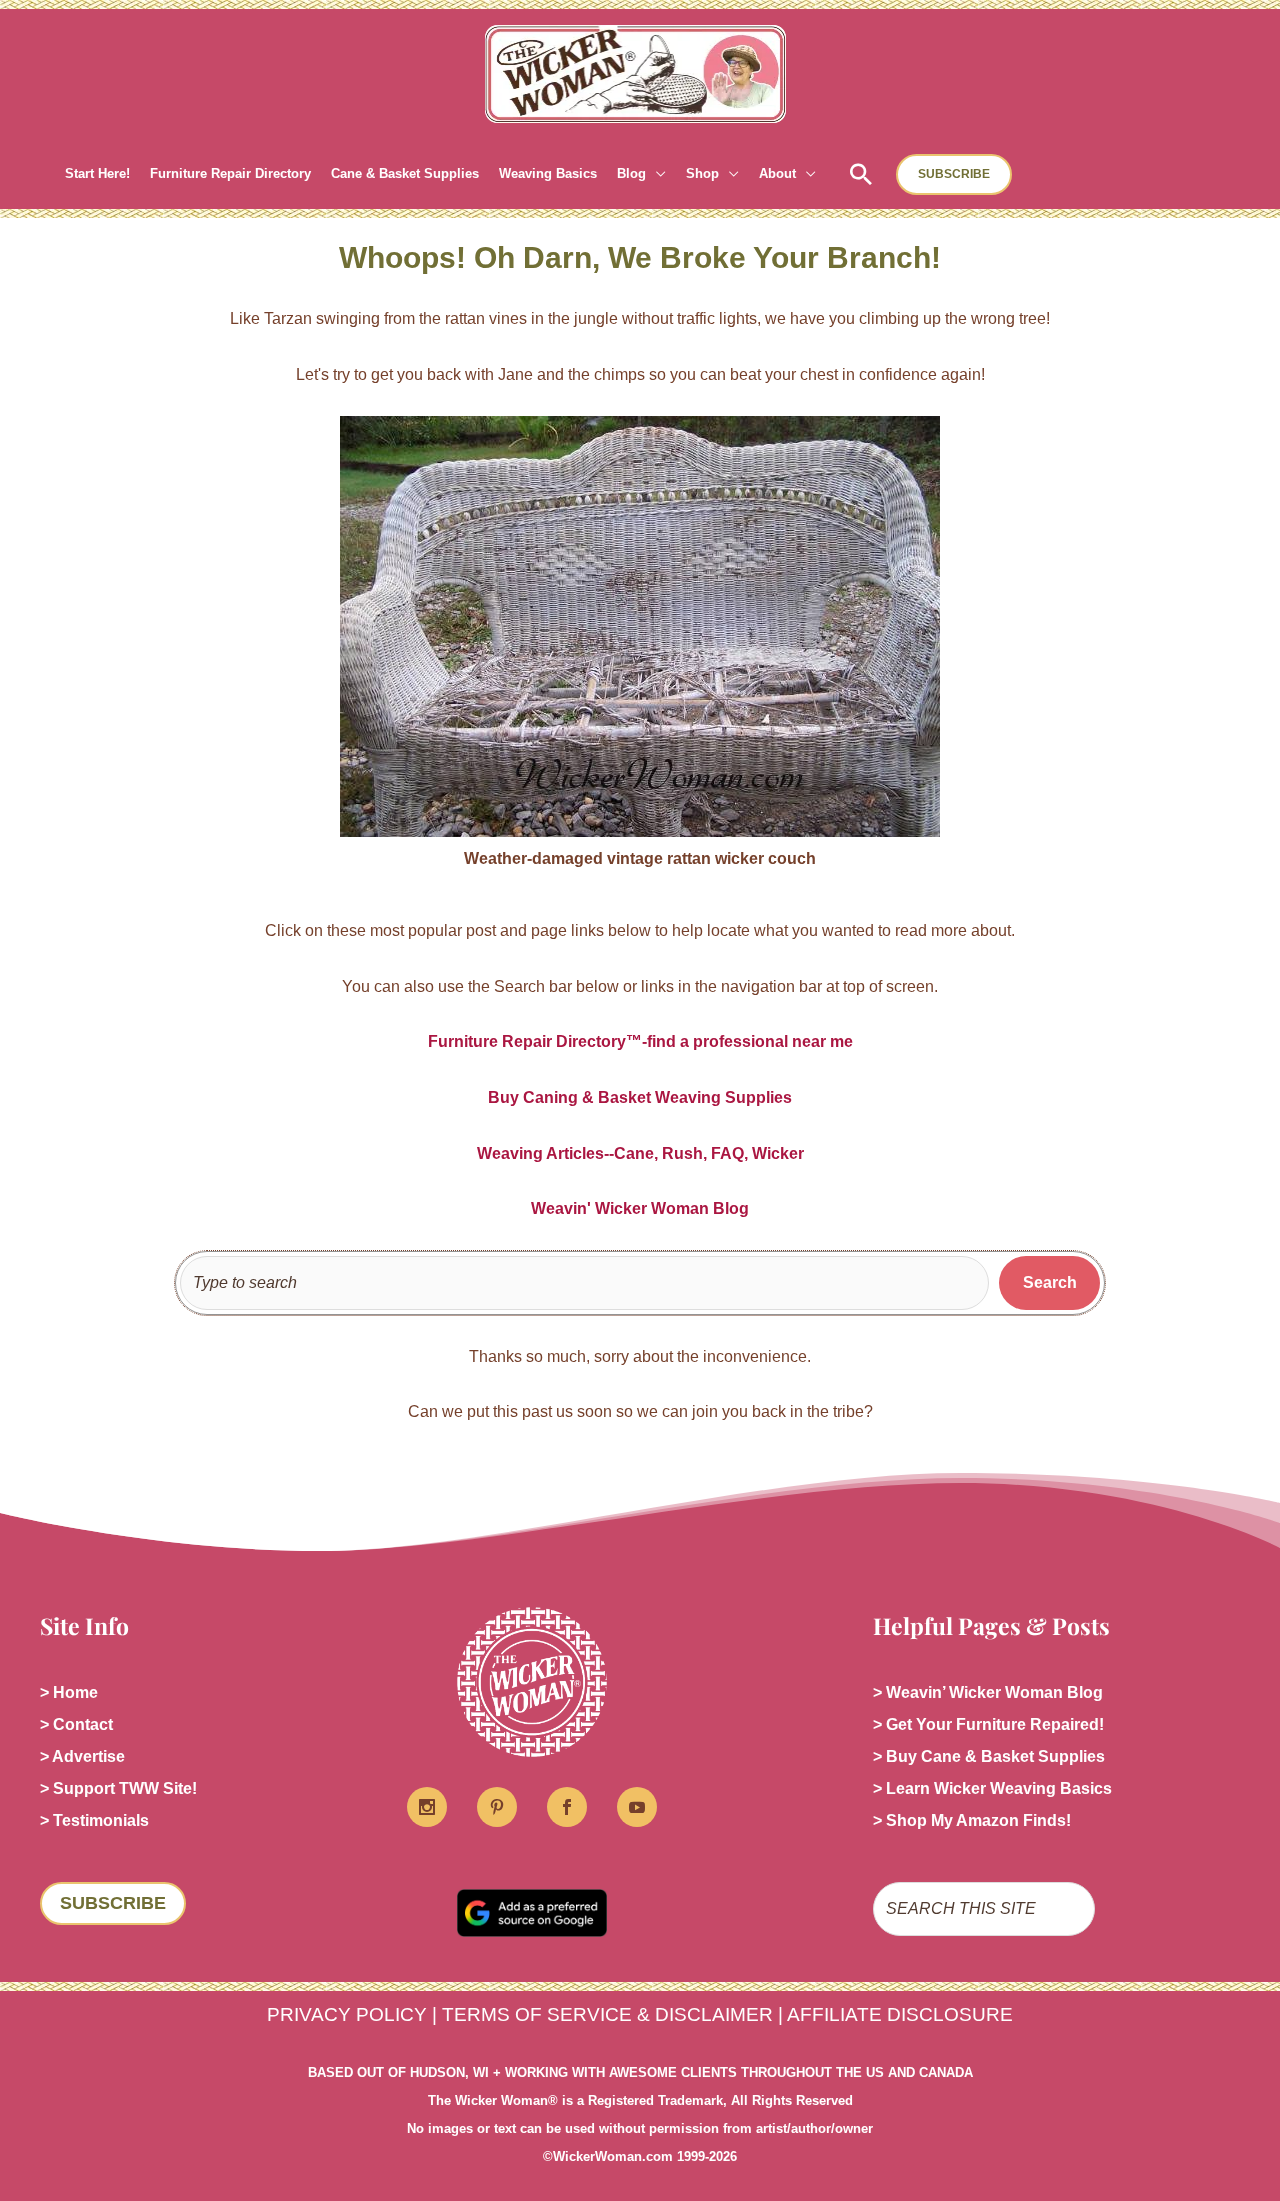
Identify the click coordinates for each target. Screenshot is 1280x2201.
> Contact (76, 1724)
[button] (656, 174)
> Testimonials (94, 1820)
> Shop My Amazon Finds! (972, 1820)
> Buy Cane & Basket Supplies (989, 1756)
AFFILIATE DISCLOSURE (900, 2014)
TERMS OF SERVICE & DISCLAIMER (607, 2014)
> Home (69, 1692)
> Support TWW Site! (118, 1788)
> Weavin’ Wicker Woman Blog (988, 1692)
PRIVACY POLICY (347, 2014)
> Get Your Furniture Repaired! (988, 1724)
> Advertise (82, 1756)
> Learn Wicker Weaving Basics (992, 1788)
